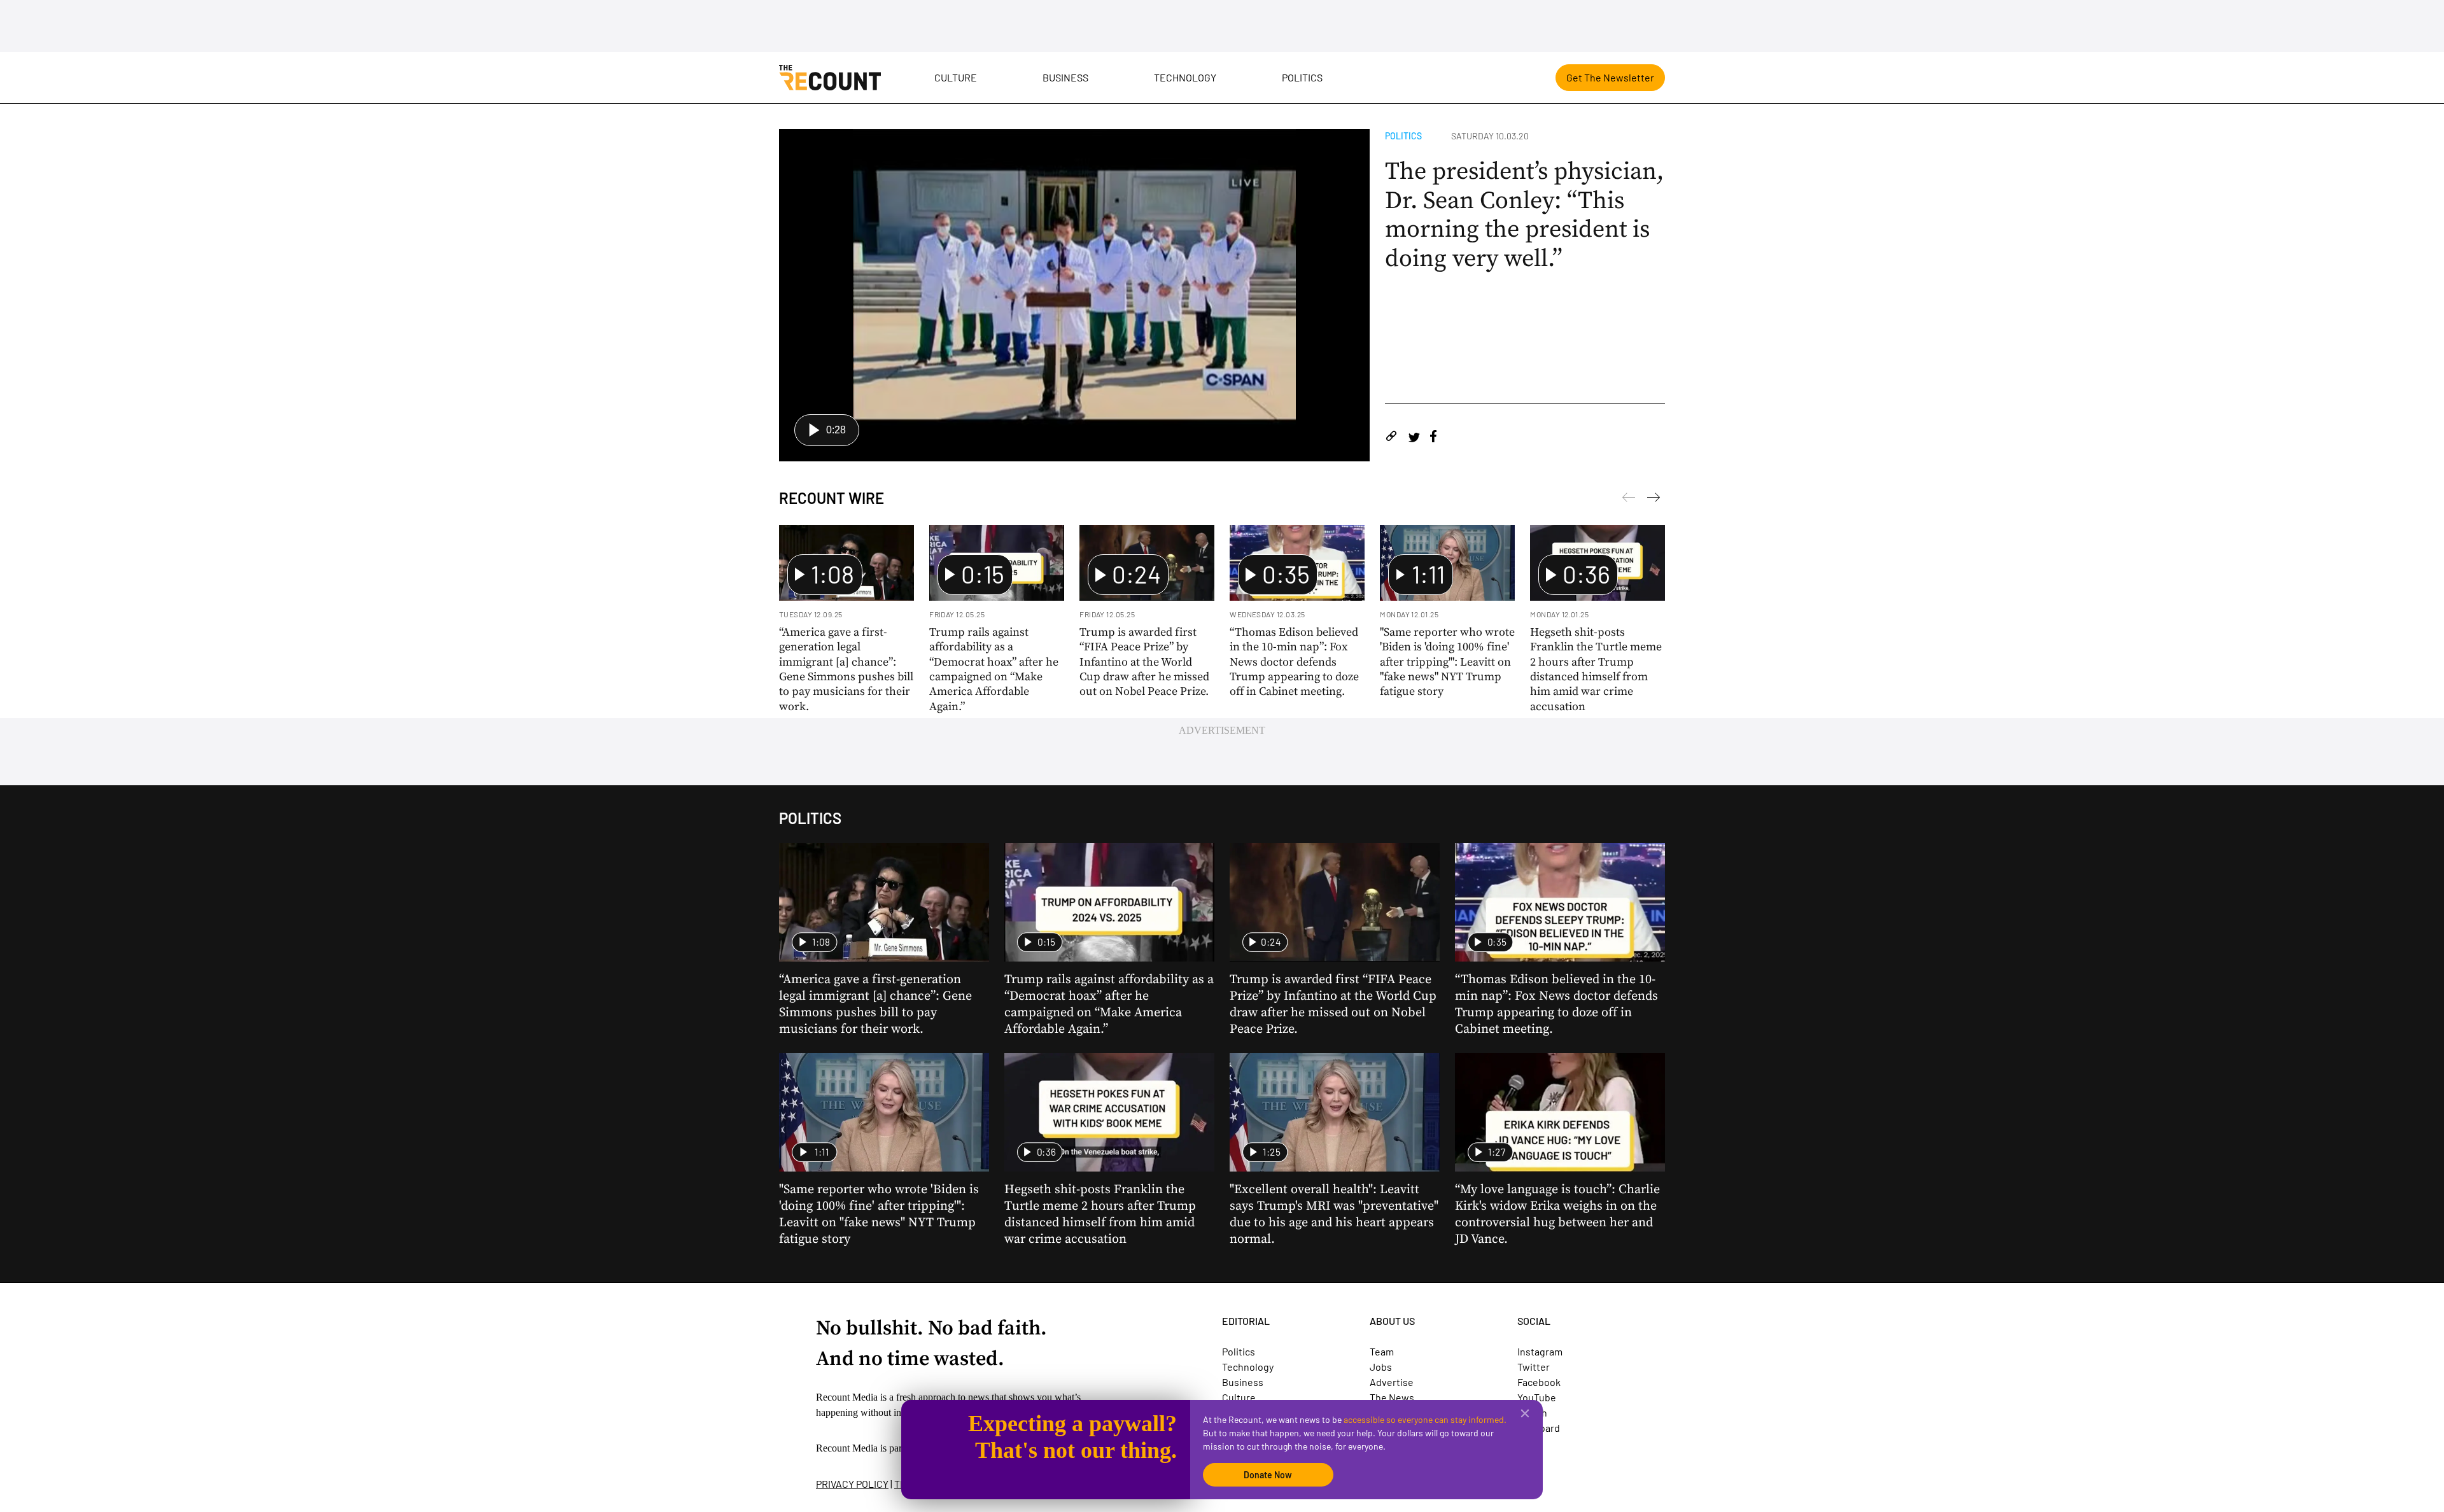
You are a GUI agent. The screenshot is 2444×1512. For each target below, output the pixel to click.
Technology (1185, 77)
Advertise (1392, 1382)
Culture (956, 77)
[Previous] (1654, 500)
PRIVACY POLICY (852, 1484)
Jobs (1381, 1367)
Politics (1302, 77)
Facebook (1539, 1382)
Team (1382, 1351)
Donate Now (1268, 1475)
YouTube (1537, 1397)
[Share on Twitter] (1414, 438)
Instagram (1540, 1351)
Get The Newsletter (1610, 77)
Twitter (1534, 1367)
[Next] (1629, 500)
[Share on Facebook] (1433, 438)
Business (1065, 77)
